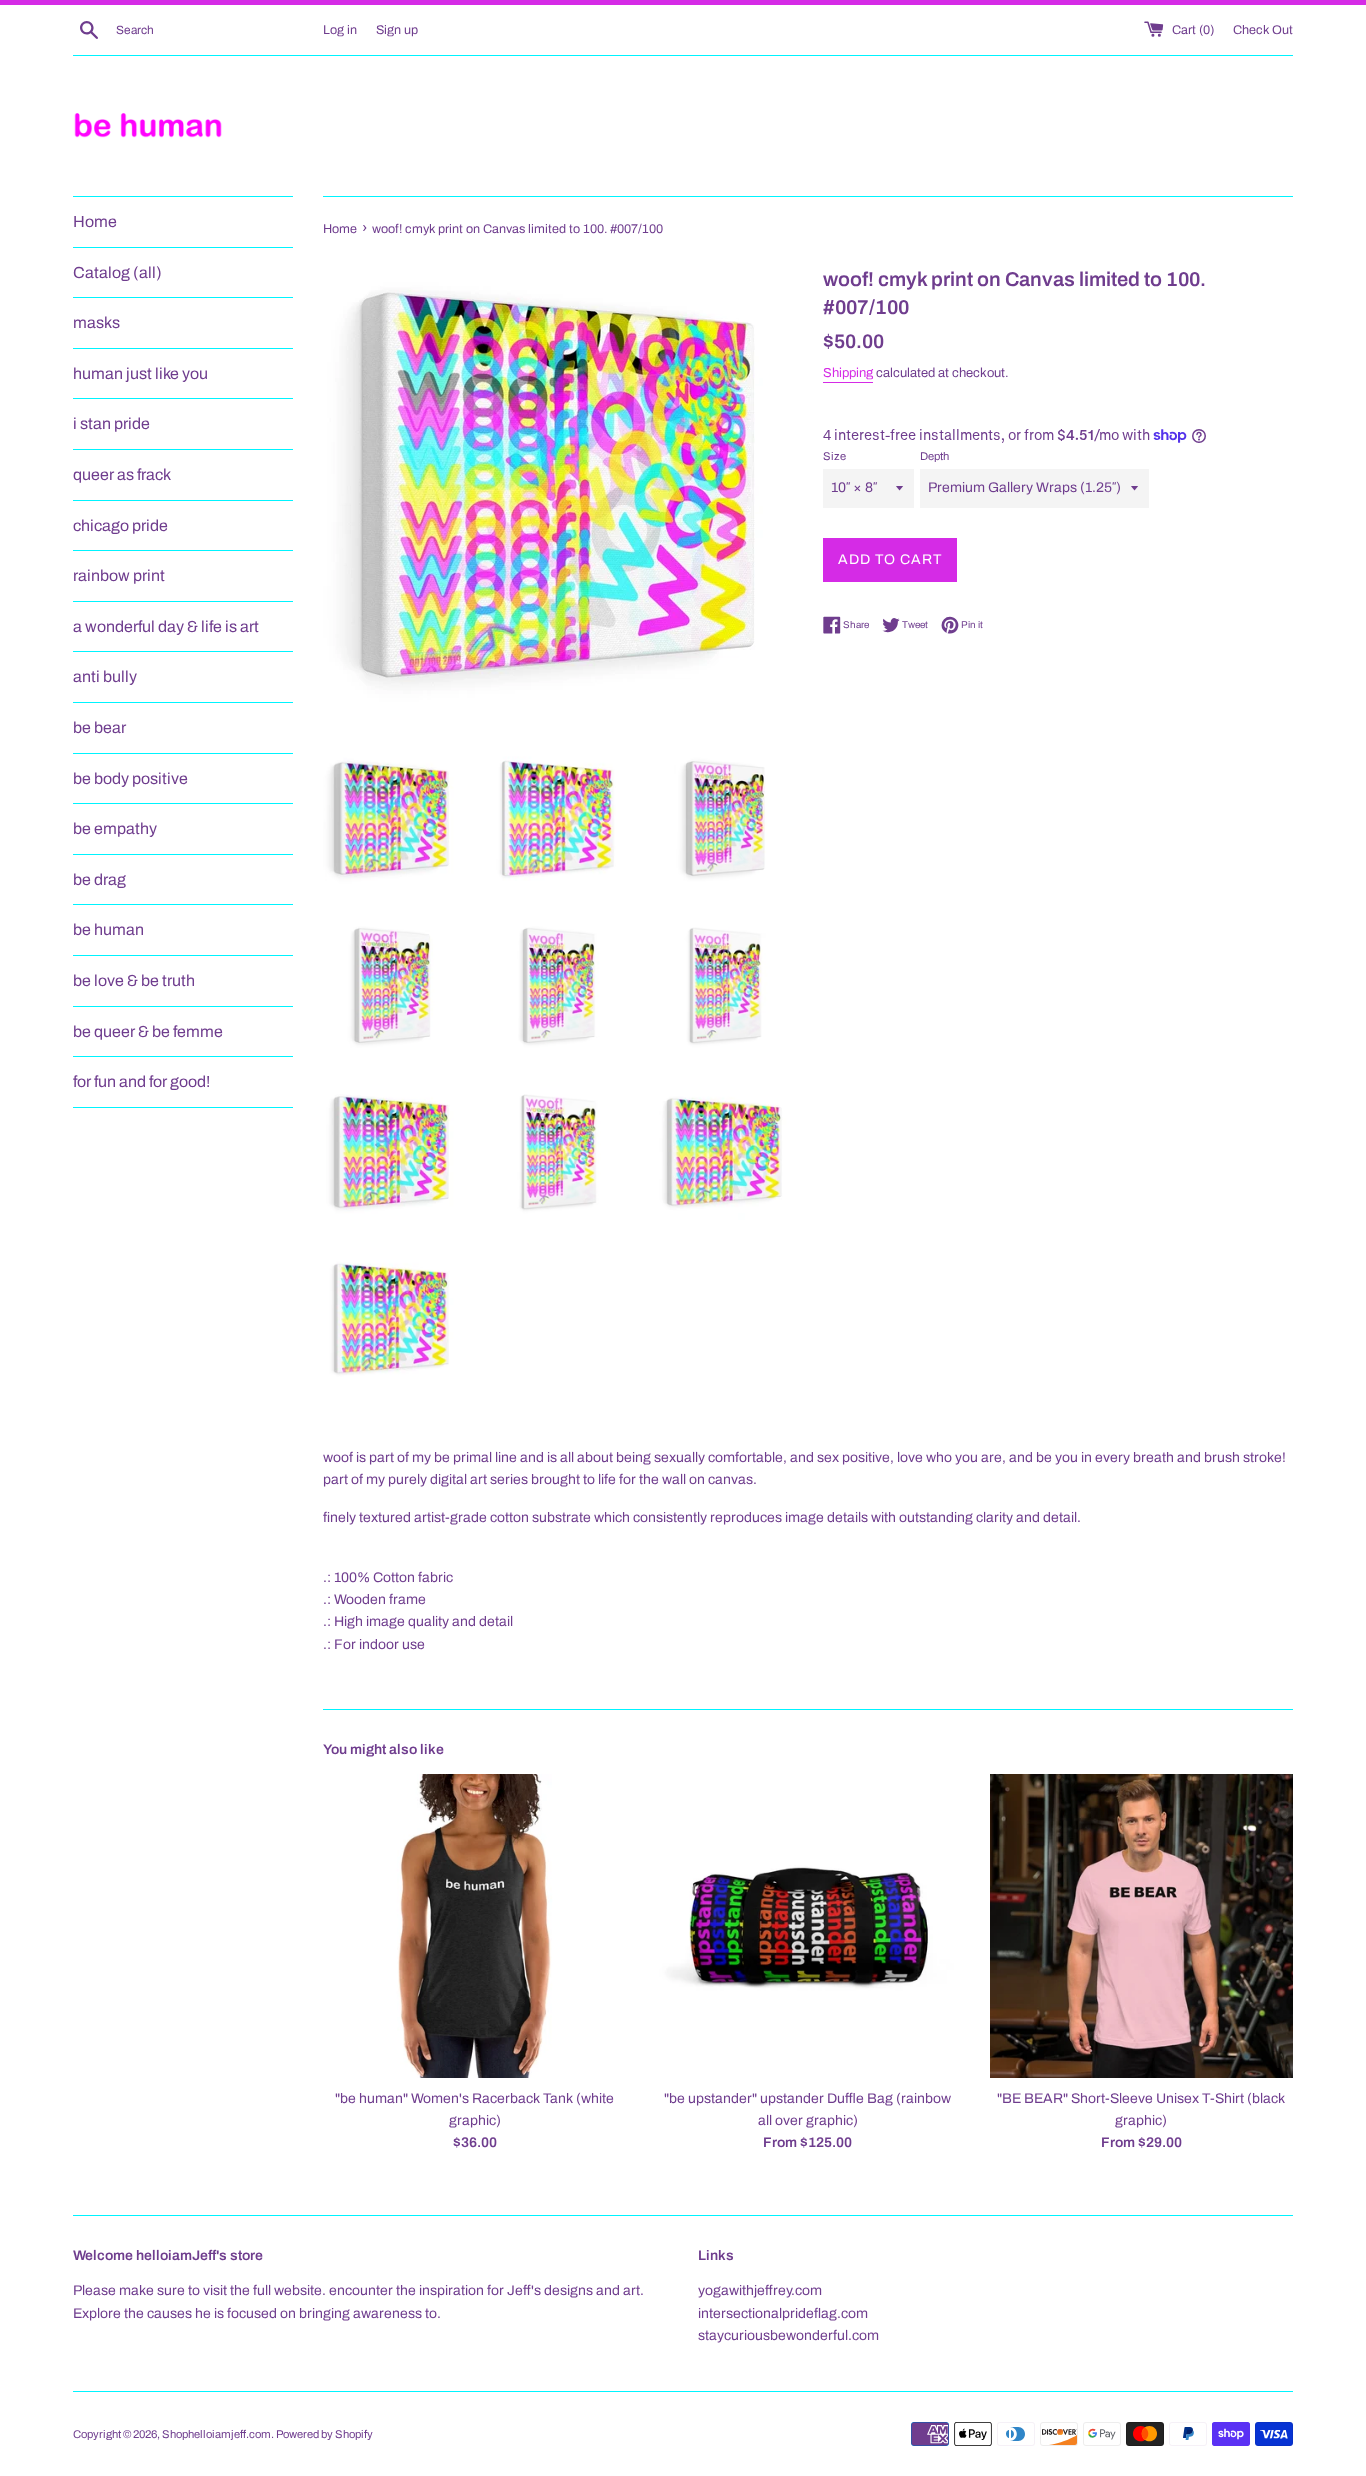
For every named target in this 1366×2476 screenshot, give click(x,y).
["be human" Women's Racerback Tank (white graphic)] (474, 1925)
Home (95, 221)
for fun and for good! (141, 1081)
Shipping (848, 373)
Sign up (397, 30)
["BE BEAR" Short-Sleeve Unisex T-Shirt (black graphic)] (1141, 1925)
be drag (99, 879)
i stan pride (111, 423)
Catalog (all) (117, 272)
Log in (340, 30)
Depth (934, 456)
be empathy (115, 828)
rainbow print (119, 575)
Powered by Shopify (324, 2434)
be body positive (130, 778)
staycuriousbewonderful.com (788, 2335)
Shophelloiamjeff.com (216, 2434)
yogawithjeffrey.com (760, 2290)
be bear (99, 727)
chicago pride (120, 525)
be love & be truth (134, 980)
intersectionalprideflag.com (783, 2313)
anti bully (105, 676)
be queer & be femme (148, 1031)
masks (96, 322)
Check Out (1263, 30)
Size (834, 456)
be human (108, 929)
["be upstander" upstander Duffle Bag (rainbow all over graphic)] (807, 1925)
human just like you (140, 373)
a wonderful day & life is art (166, 626)
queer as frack (122, 474)
